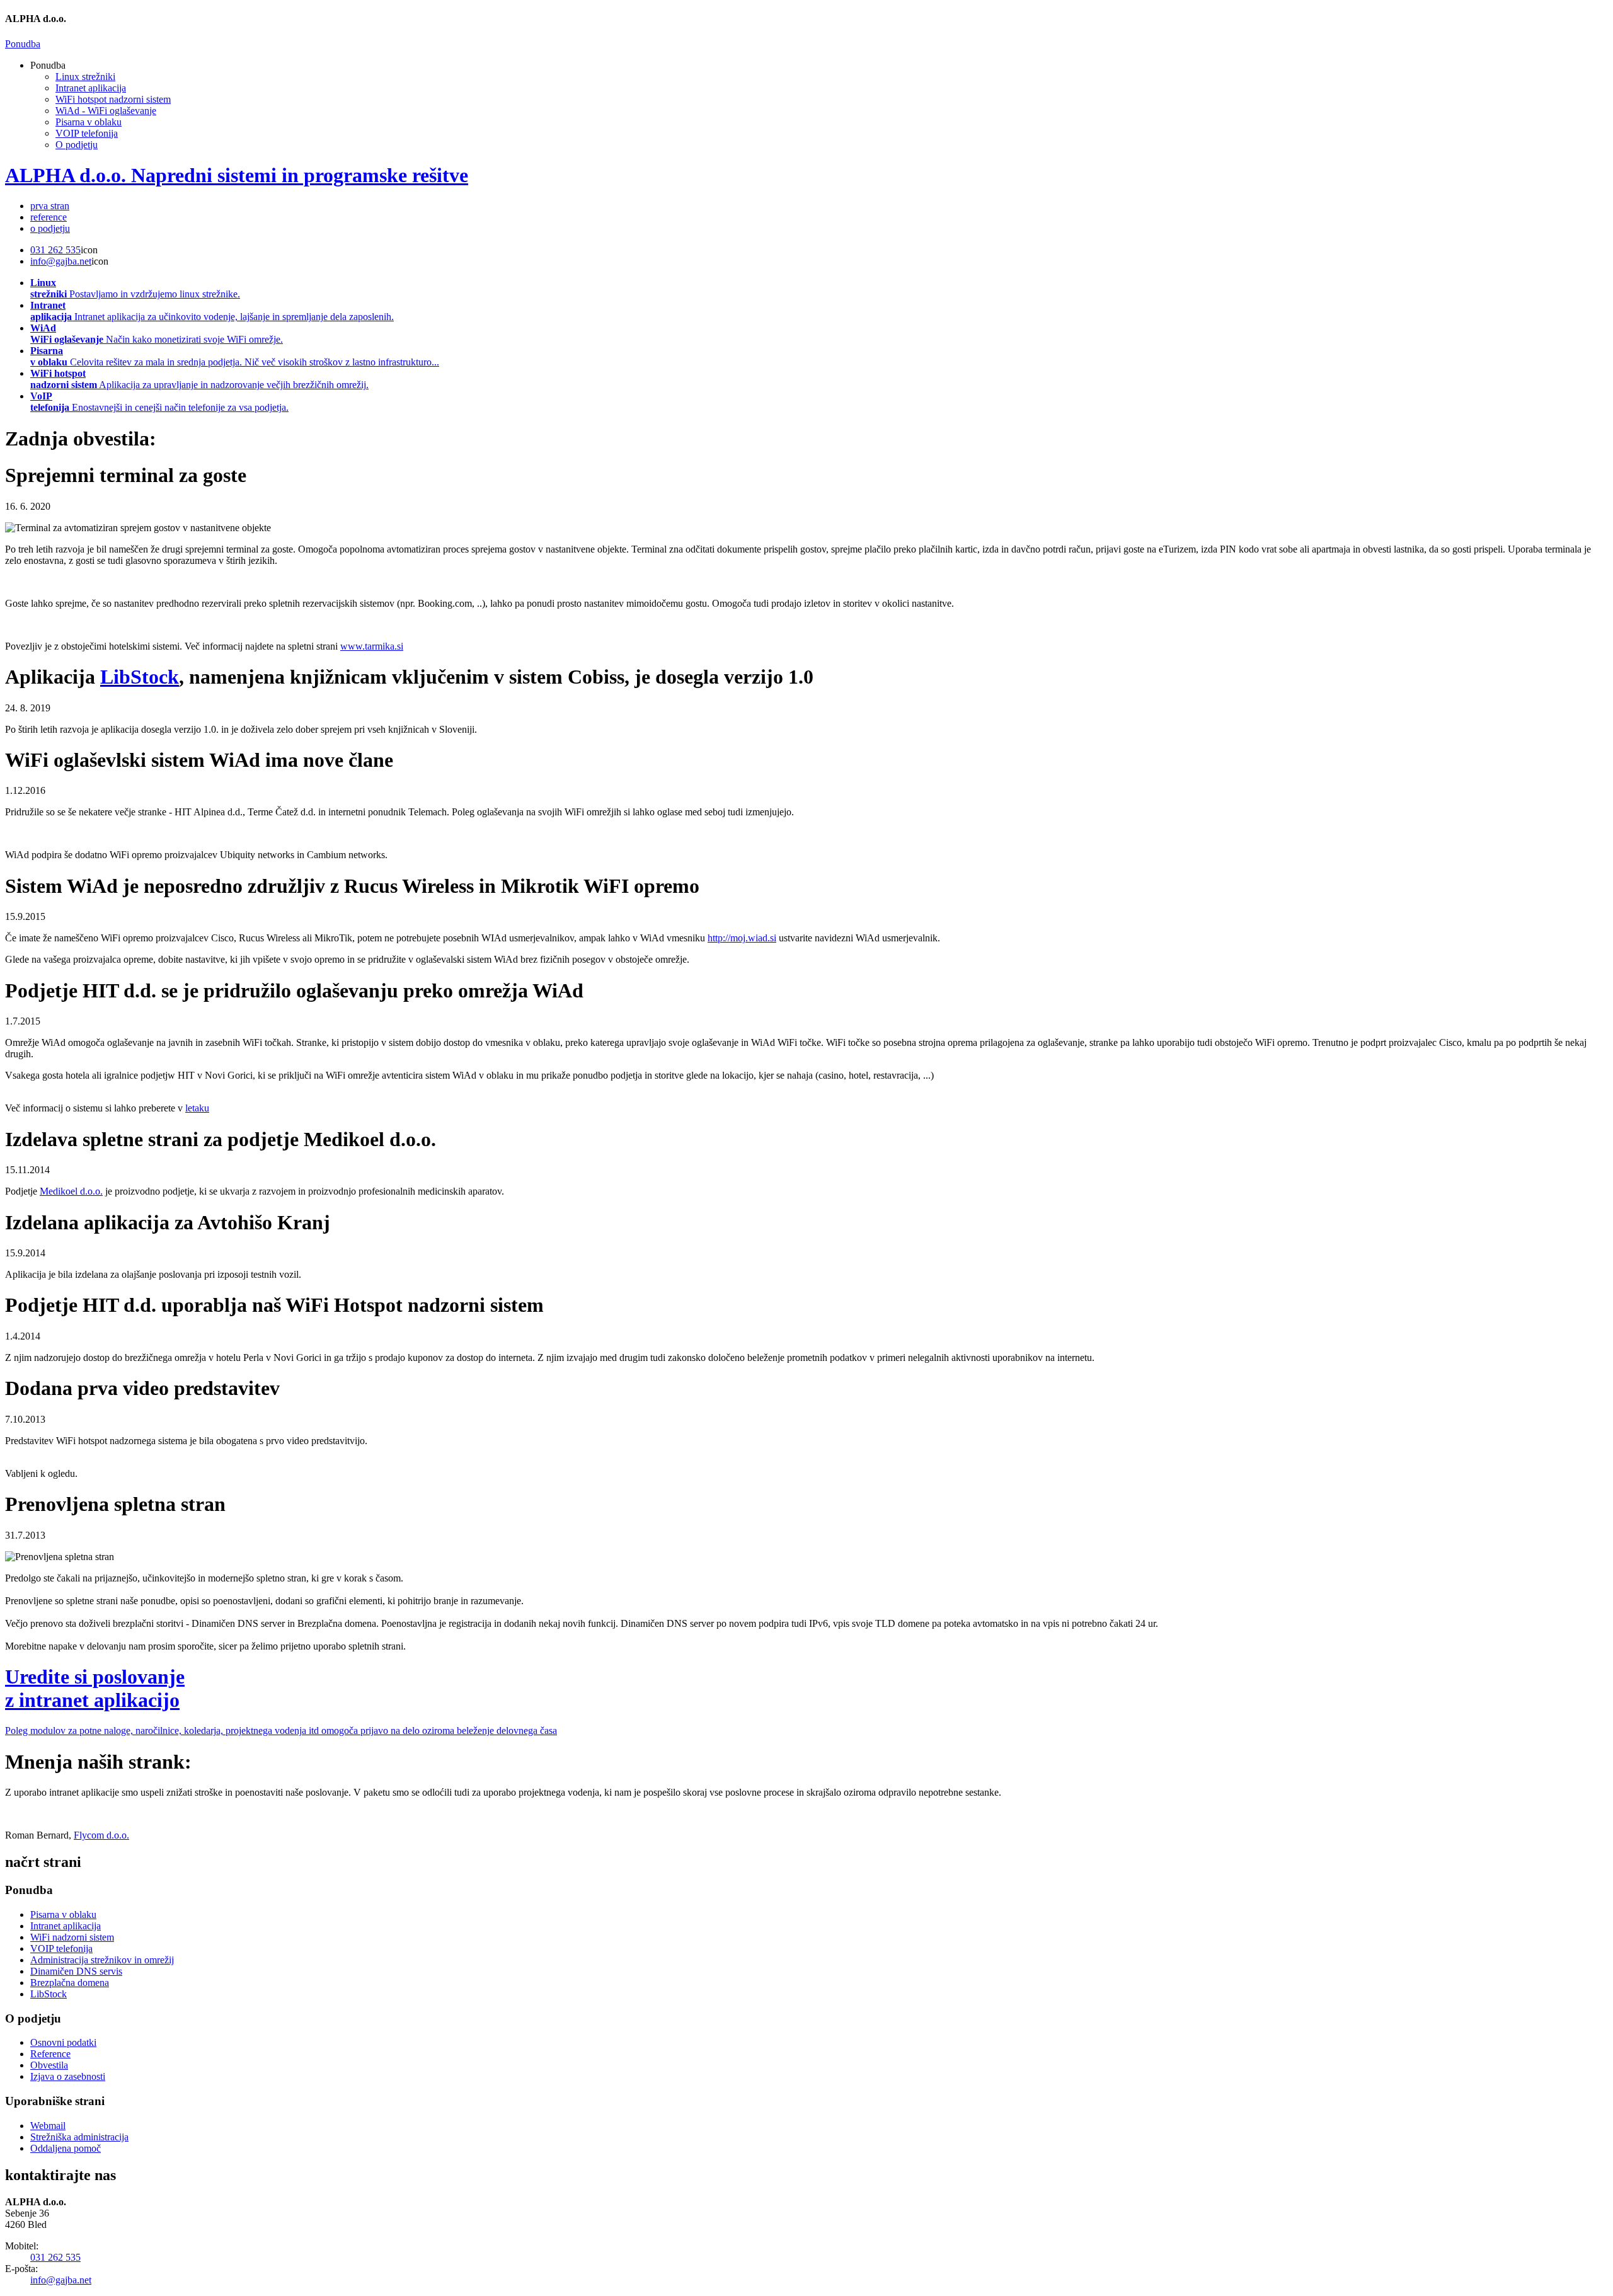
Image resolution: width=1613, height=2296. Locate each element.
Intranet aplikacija (91, 88)
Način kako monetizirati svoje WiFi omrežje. (157, 334)
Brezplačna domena (70, 1983)
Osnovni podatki (63, 2042)
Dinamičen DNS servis (76, 1971)
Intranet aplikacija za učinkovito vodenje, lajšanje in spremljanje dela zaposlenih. (212, 311)
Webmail (48, 2126)
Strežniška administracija (79, 2137)
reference (49, 217)
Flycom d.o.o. (101, 1835)
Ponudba (23, 44)
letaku (197, 1108)
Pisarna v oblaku (89, 122)
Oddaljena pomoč (66, 2148)
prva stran (50, 206)
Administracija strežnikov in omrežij (102, 1960)
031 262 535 (55, 250)
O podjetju (77, 145)
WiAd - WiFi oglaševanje (106, 111)
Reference (50, 2054)
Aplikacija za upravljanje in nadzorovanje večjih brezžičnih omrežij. (199, 379)
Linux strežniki (85, 77)
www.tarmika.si (372, 646)
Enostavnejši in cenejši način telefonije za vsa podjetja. (159, 402)
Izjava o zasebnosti (68, 2076)
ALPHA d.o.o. (237, 175)
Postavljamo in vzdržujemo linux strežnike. (135, 288)
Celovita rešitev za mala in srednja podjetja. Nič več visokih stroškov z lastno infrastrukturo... (235, 356)
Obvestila (49, 2065)
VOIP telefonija (87, 133)
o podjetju (50, 228)
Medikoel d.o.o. (71, 1191)
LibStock (49, 1994)
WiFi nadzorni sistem (72, 1937)
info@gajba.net (61, 261)
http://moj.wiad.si (742, 938)
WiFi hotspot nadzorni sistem (113, 99)
